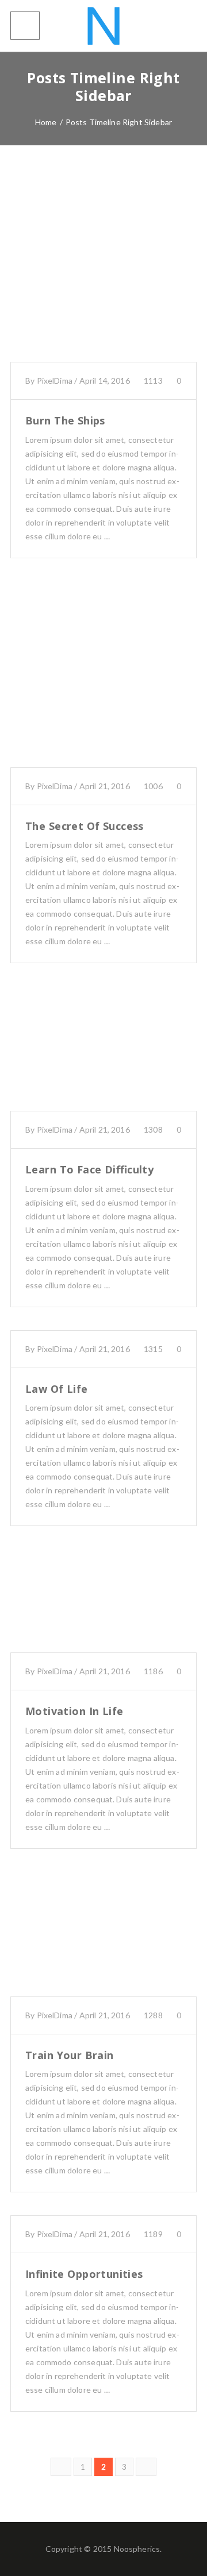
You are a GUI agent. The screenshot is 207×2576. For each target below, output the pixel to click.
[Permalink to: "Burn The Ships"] (103, 283)
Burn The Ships (65, 420)
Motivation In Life (74, 1711)
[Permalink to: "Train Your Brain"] (103, 1948)
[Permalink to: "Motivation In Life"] (103, 1615)
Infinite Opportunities (84, 2274)
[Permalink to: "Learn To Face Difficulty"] (103, 1063)
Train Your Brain (70, 2055)
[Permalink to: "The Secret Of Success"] (103, 689)
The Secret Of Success (85, 826)
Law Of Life (57, 1389)
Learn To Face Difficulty (89, 1169)
